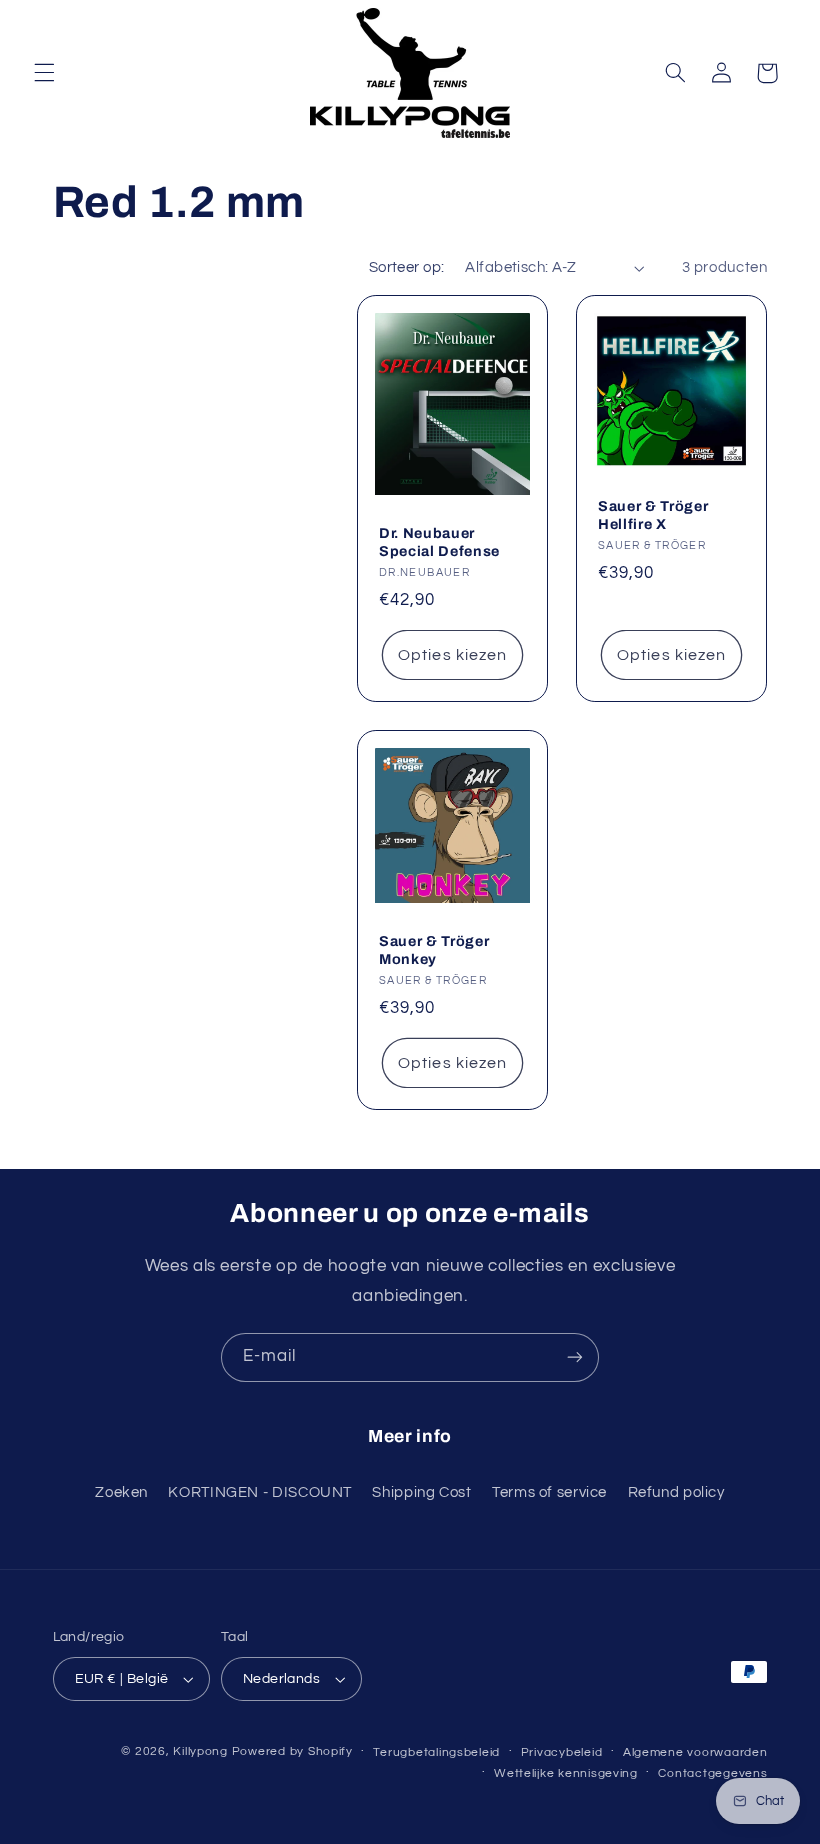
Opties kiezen (452, 655)
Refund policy (676, 1492)
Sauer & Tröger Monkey (434, 950)
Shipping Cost (421, 1492)
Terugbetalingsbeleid (436, 1752)
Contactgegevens (712, 1773)
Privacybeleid (562, 1752)
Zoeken (121, 1492)
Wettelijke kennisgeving (566, 1773)
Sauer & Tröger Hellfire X (653, 515)
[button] (44, 73)
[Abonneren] (575, 1357)
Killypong (200, 1751)
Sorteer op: (407, 267)
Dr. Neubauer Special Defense (439, 542)
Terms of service (549, 1492)
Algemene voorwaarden (695, 1752)
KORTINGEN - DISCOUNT (260, 1492)
